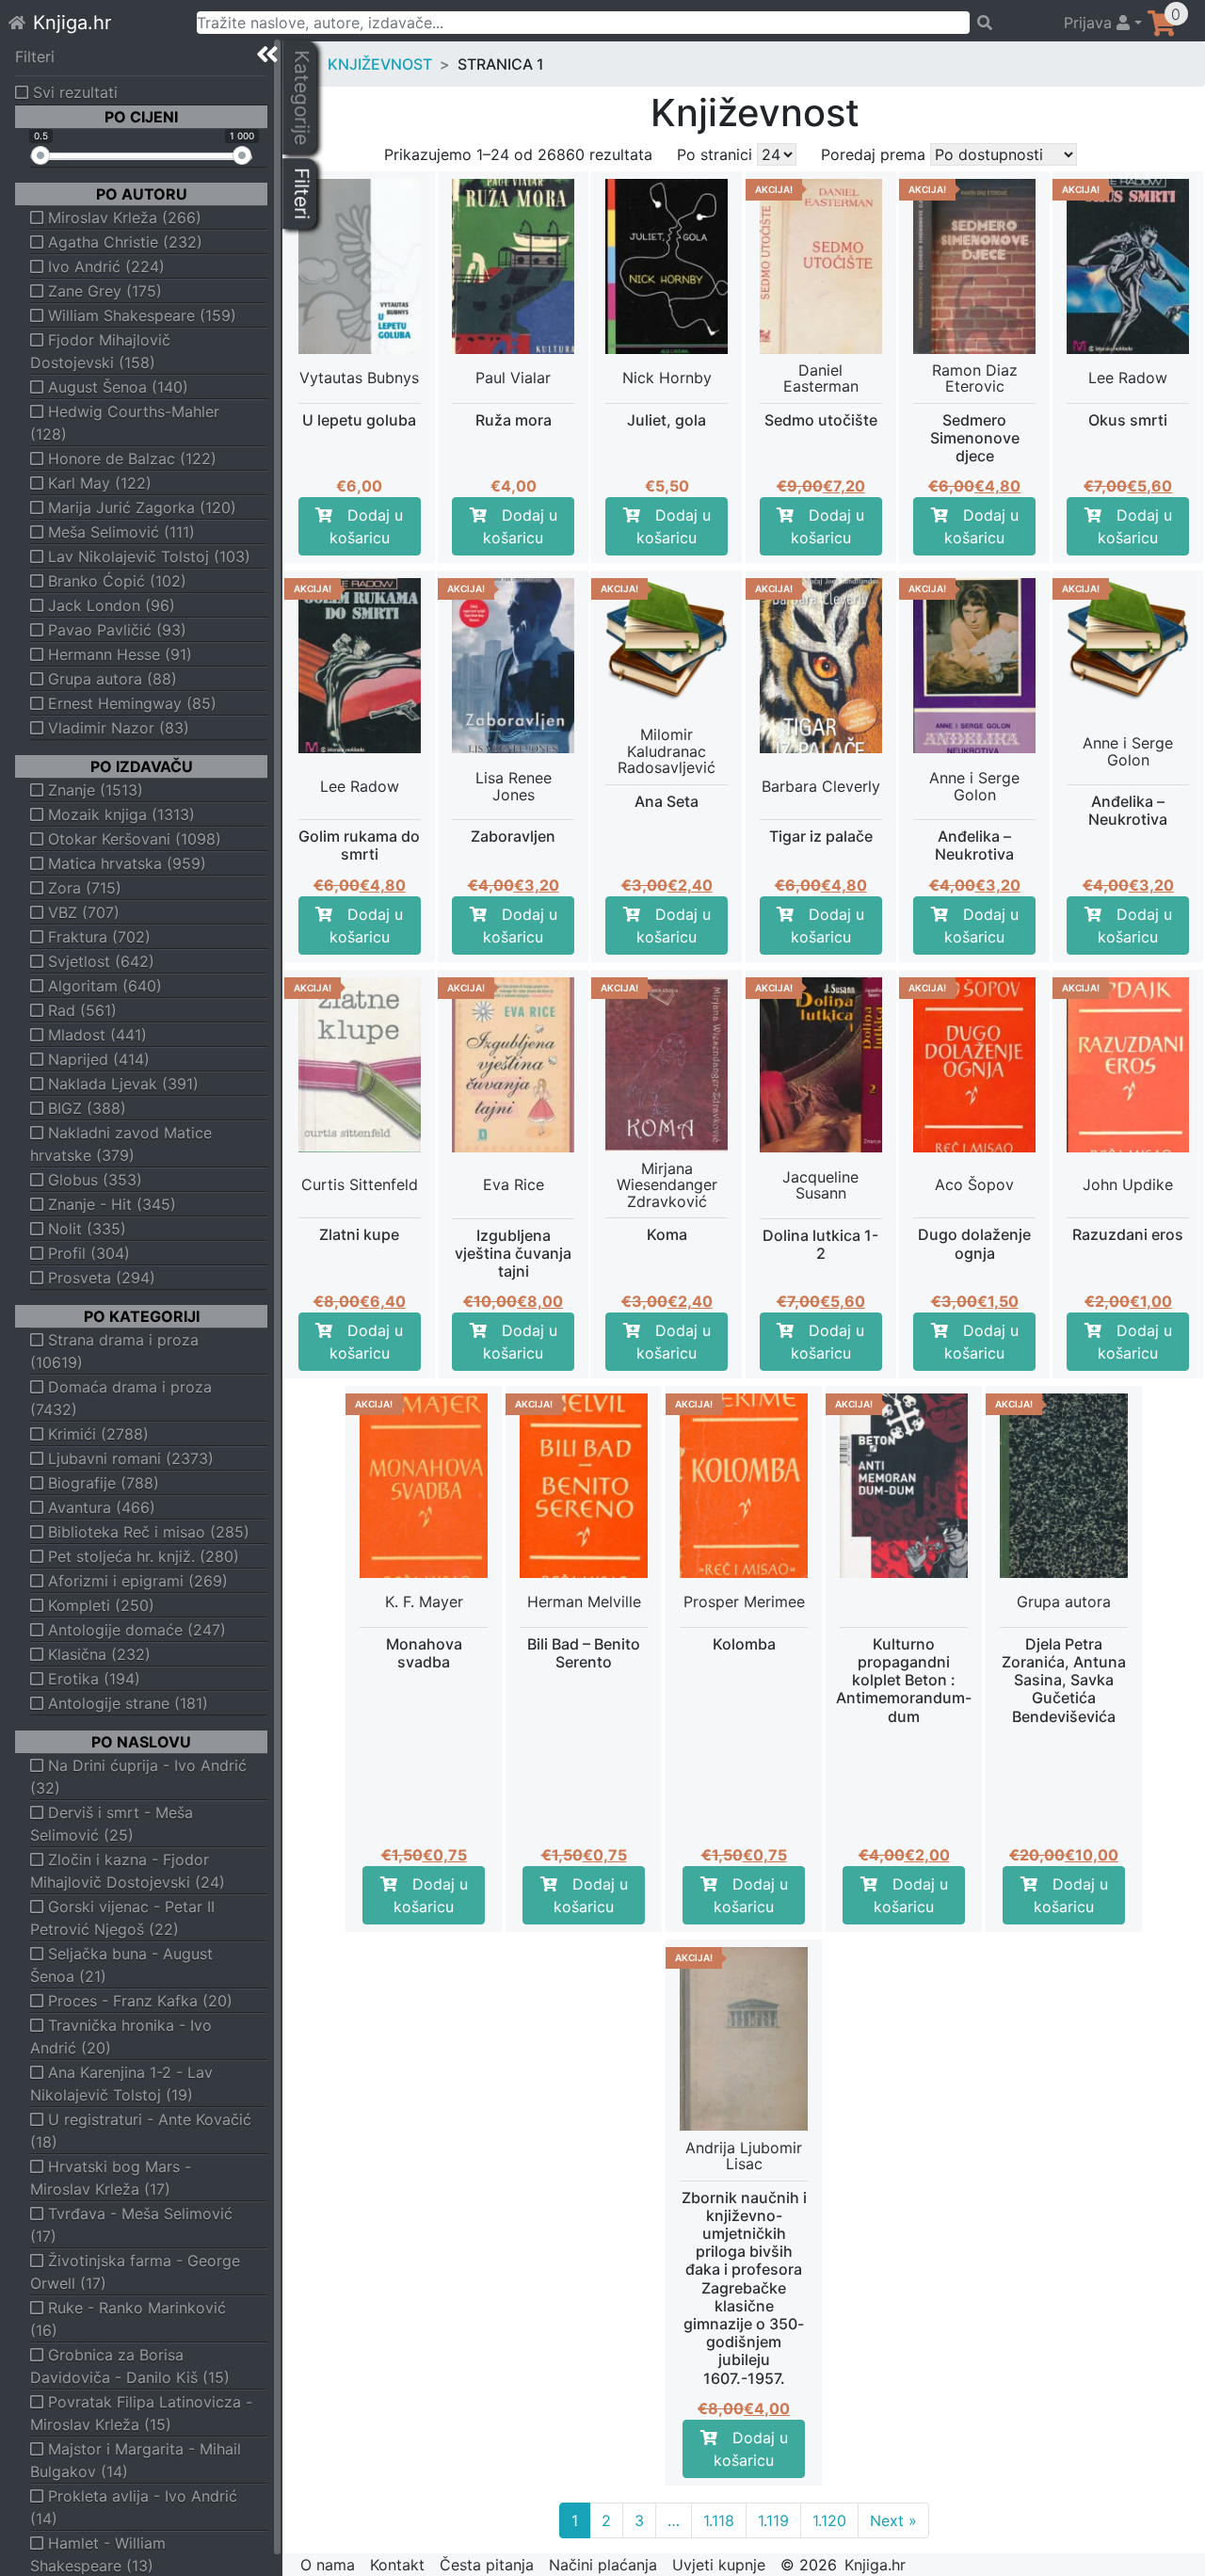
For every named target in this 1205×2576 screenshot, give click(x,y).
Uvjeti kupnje (719, 2565)
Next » (893, 2520)
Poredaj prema (873, 154)
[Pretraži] (1008, 23)
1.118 (719, 2520)
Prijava (1090, 23)
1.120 (829, 2520)
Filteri (35, 56)
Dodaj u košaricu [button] (367, 526)
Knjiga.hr (72, 23)
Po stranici (715, 154)
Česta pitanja (487, 2565)
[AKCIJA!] (667, 638)
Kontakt (397, 2565)
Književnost (380, 64)
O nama (328, 2565)
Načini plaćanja (603, 2565)
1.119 (773, 2520)
